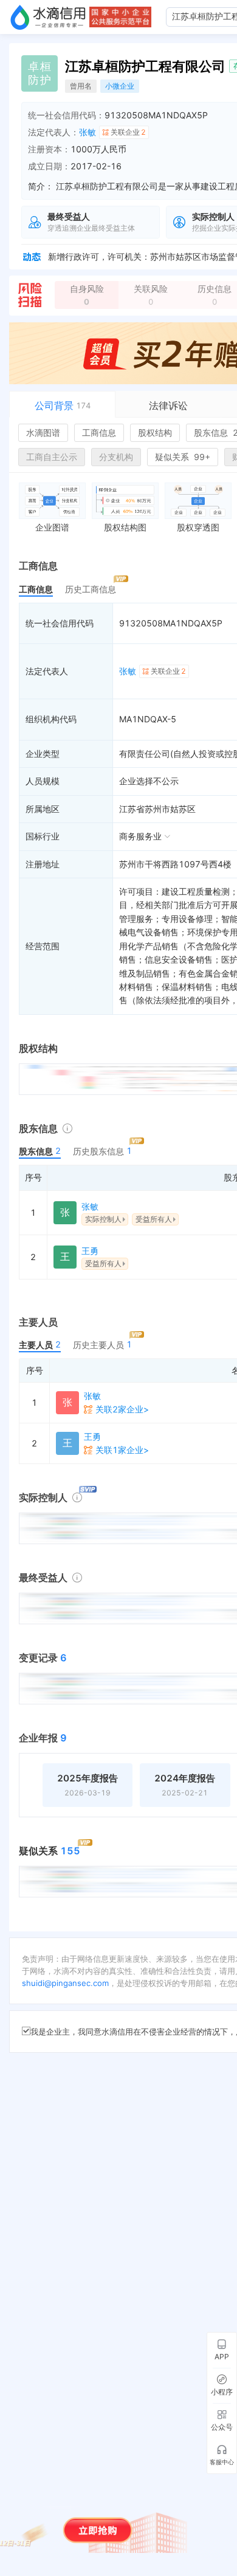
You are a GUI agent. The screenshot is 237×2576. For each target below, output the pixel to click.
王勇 (90, 1251)
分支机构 (116, 457)
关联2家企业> (122, 1409)
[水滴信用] (48, 17)
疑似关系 (183, 457)
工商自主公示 (52, 457)
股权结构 (155, 432)
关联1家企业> (122, 1450)
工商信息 (99, 432)
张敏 (88, 132)
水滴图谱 (43, 432)
